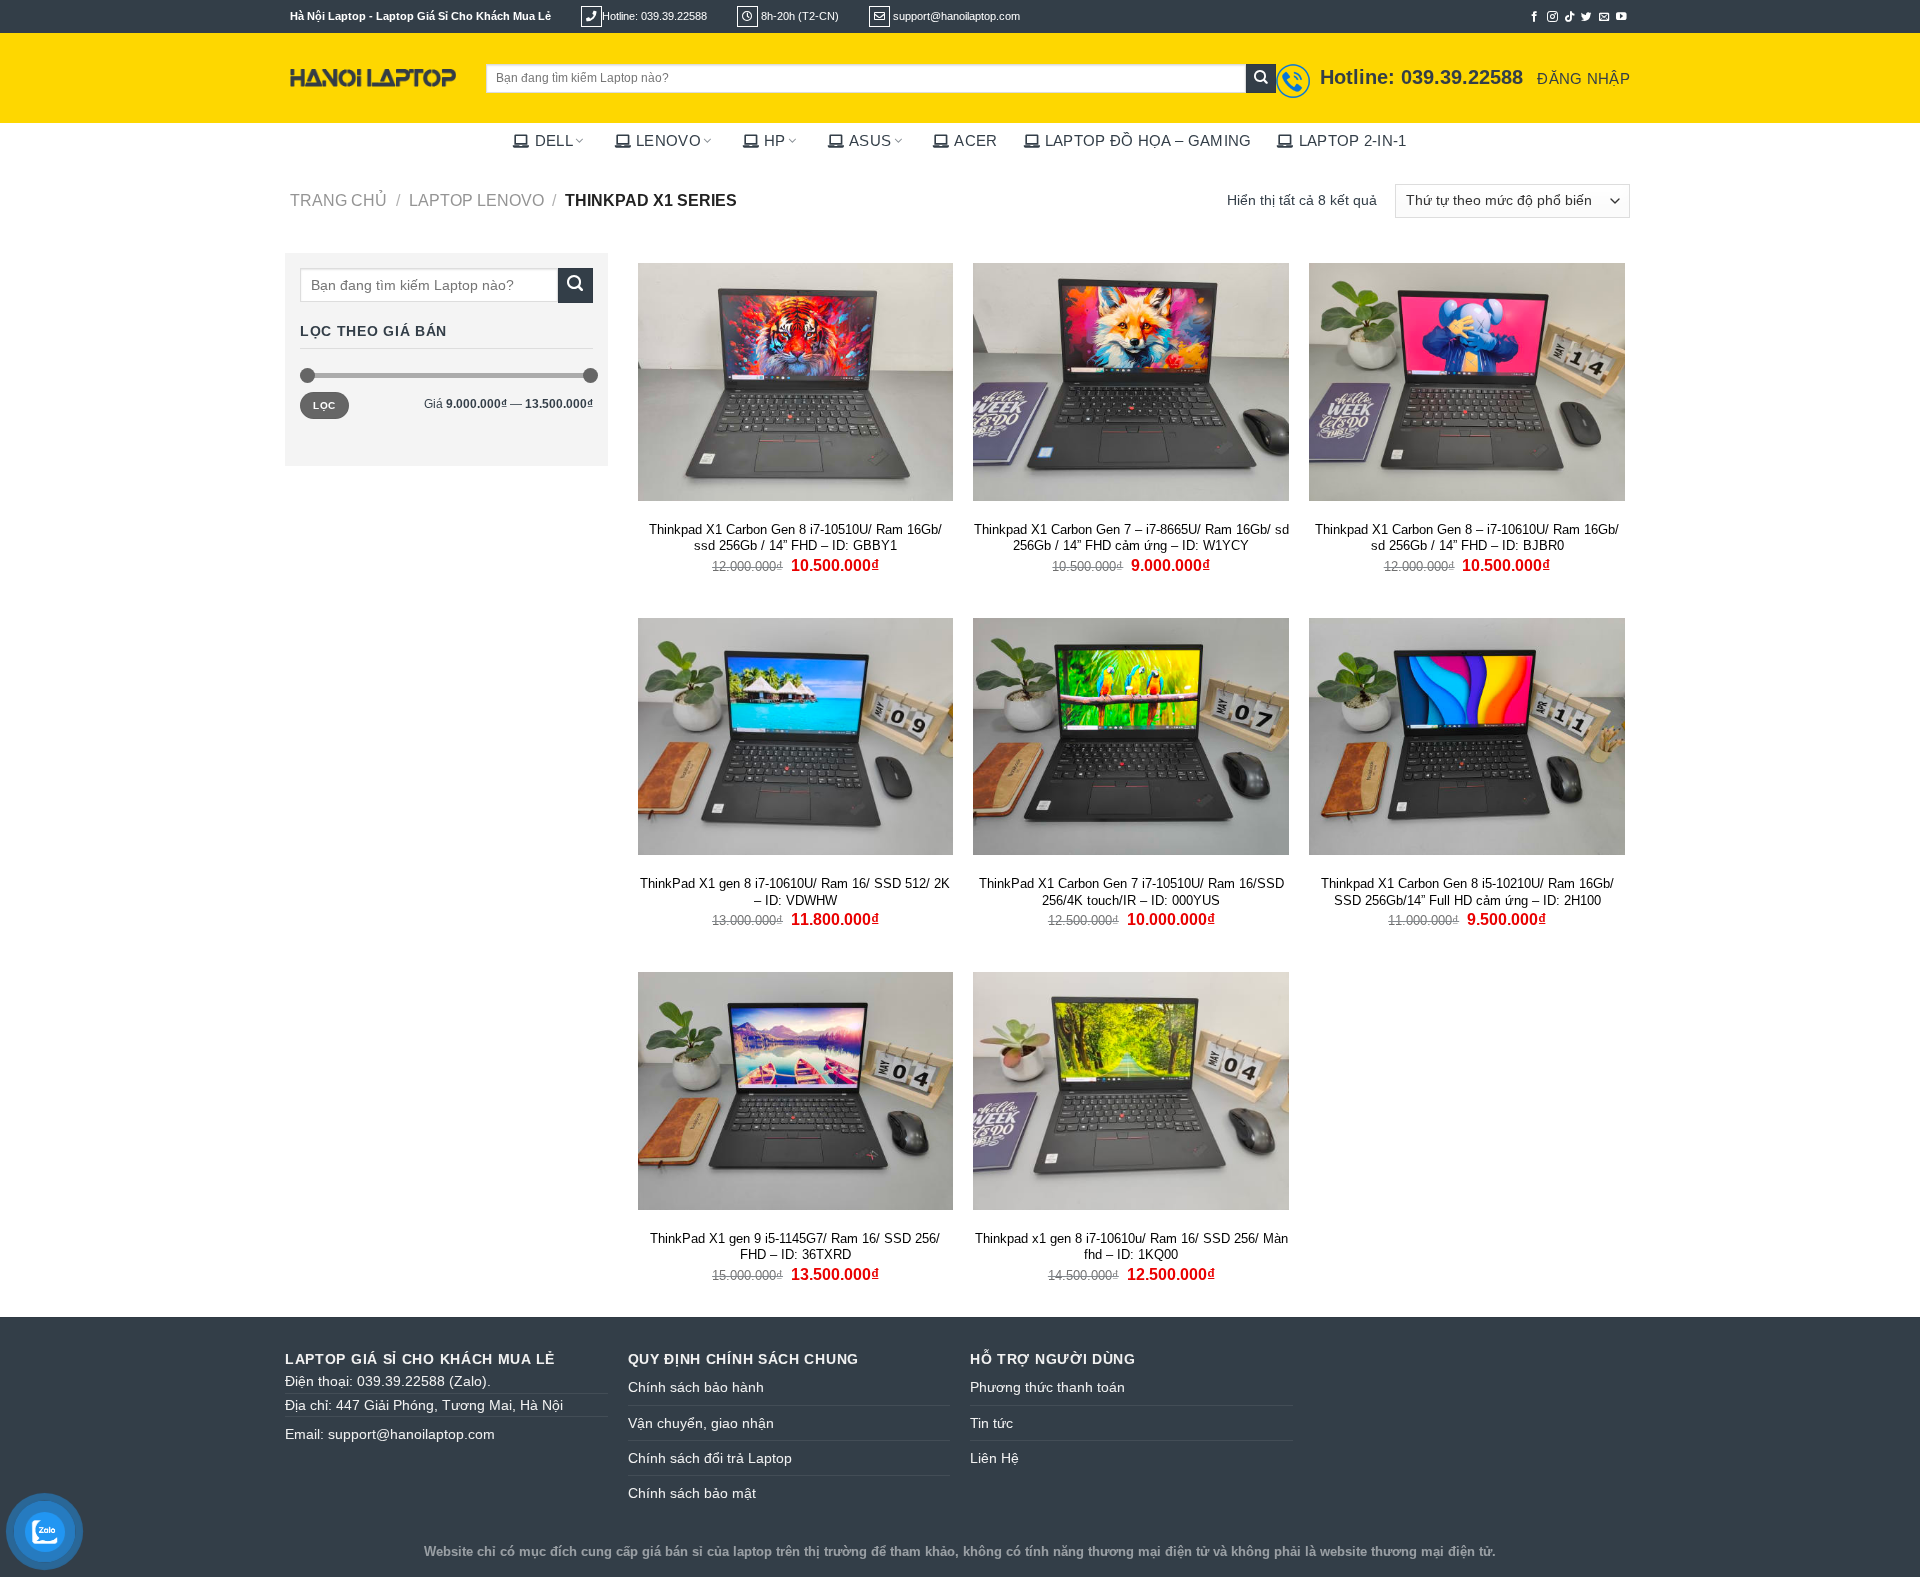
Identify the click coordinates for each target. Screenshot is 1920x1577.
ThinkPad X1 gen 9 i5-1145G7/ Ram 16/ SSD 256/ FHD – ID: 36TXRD (795, 1247)
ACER (975, 140)
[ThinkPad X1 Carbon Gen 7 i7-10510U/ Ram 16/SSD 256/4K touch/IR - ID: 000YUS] (1131, 737)
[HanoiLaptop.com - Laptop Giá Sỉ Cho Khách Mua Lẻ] (373, 78)
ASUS (870, 140)
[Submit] (1261, 79)
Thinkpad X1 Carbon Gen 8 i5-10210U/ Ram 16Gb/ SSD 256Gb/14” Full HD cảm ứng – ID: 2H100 (1467, 892)
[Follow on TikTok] (1569, 17)
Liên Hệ (994, 1458)
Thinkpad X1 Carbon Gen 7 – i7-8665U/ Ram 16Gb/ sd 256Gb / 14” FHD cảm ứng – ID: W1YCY (1131, 538)
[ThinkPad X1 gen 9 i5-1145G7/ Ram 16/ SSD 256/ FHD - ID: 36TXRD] (796, 1091)
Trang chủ (338, 200)
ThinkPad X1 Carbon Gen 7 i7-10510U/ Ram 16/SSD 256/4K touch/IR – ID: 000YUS (1131, 892)
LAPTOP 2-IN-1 (1352, 140)
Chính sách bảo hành (696, 1387)
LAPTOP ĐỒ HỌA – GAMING (1148, 140)
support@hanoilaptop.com (411, 1434)
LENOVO (668, 140)
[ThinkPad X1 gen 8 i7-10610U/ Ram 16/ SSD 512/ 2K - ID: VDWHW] (796, 737)
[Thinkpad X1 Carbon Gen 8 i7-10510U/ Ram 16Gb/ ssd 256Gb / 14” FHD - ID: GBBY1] (796, 382)
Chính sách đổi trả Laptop (710, 1458)
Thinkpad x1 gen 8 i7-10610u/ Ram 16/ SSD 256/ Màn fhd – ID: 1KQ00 (1131, 1247)
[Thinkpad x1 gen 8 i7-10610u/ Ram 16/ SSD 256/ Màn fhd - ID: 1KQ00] (1131, 1091)
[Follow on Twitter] (1586, 17)
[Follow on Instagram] (1552, 17)
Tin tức (991, 1423)
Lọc (324, 405)
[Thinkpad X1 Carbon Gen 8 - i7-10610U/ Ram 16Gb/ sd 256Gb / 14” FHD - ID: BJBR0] (1467, 382)
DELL (554, 140)
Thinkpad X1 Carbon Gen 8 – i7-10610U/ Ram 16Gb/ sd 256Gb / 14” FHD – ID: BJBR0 (1467, 538)
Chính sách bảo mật (692, 1493)
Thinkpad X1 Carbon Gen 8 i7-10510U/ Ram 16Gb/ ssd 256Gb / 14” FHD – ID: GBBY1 (795, 538)
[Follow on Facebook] (1534, 17)
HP (775, 140)
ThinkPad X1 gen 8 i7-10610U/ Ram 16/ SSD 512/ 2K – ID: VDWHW (795, 892)
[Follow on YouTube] (1621, 17)
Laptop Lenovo (476, 200)
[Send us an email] (1604, 17)
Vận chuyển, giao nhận (701, 1423)
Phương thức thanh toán (1047, 1387)
